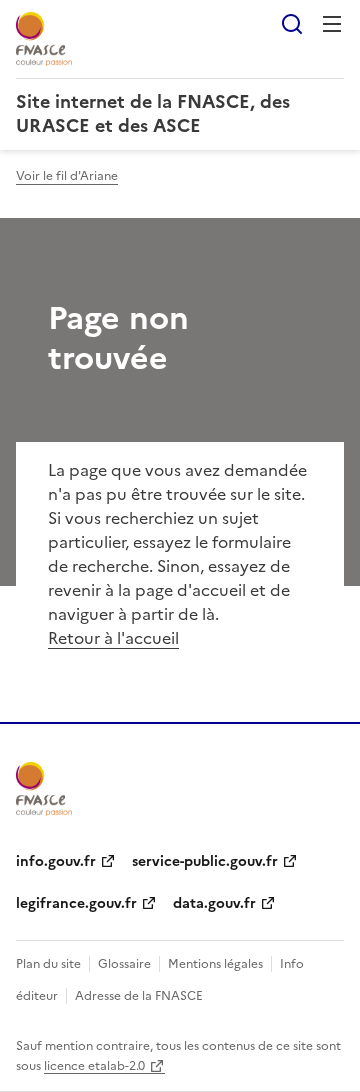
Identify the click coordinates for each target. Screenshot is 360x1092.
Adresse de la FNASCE (139, 996)
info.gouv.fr (56, 861)
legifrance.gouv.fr (76, 903)
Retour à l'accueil (113, 638)
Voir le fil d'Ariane (67, 176)
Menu (332, 24)
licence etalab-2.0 (94, 1066)
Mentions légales (215, 964)
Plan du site (48, 964)
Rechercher (292, 24)
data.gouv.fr (214, 903)
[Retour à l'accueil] (44, 789)
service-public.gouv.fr (205, 861)
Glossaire (124, 964)
